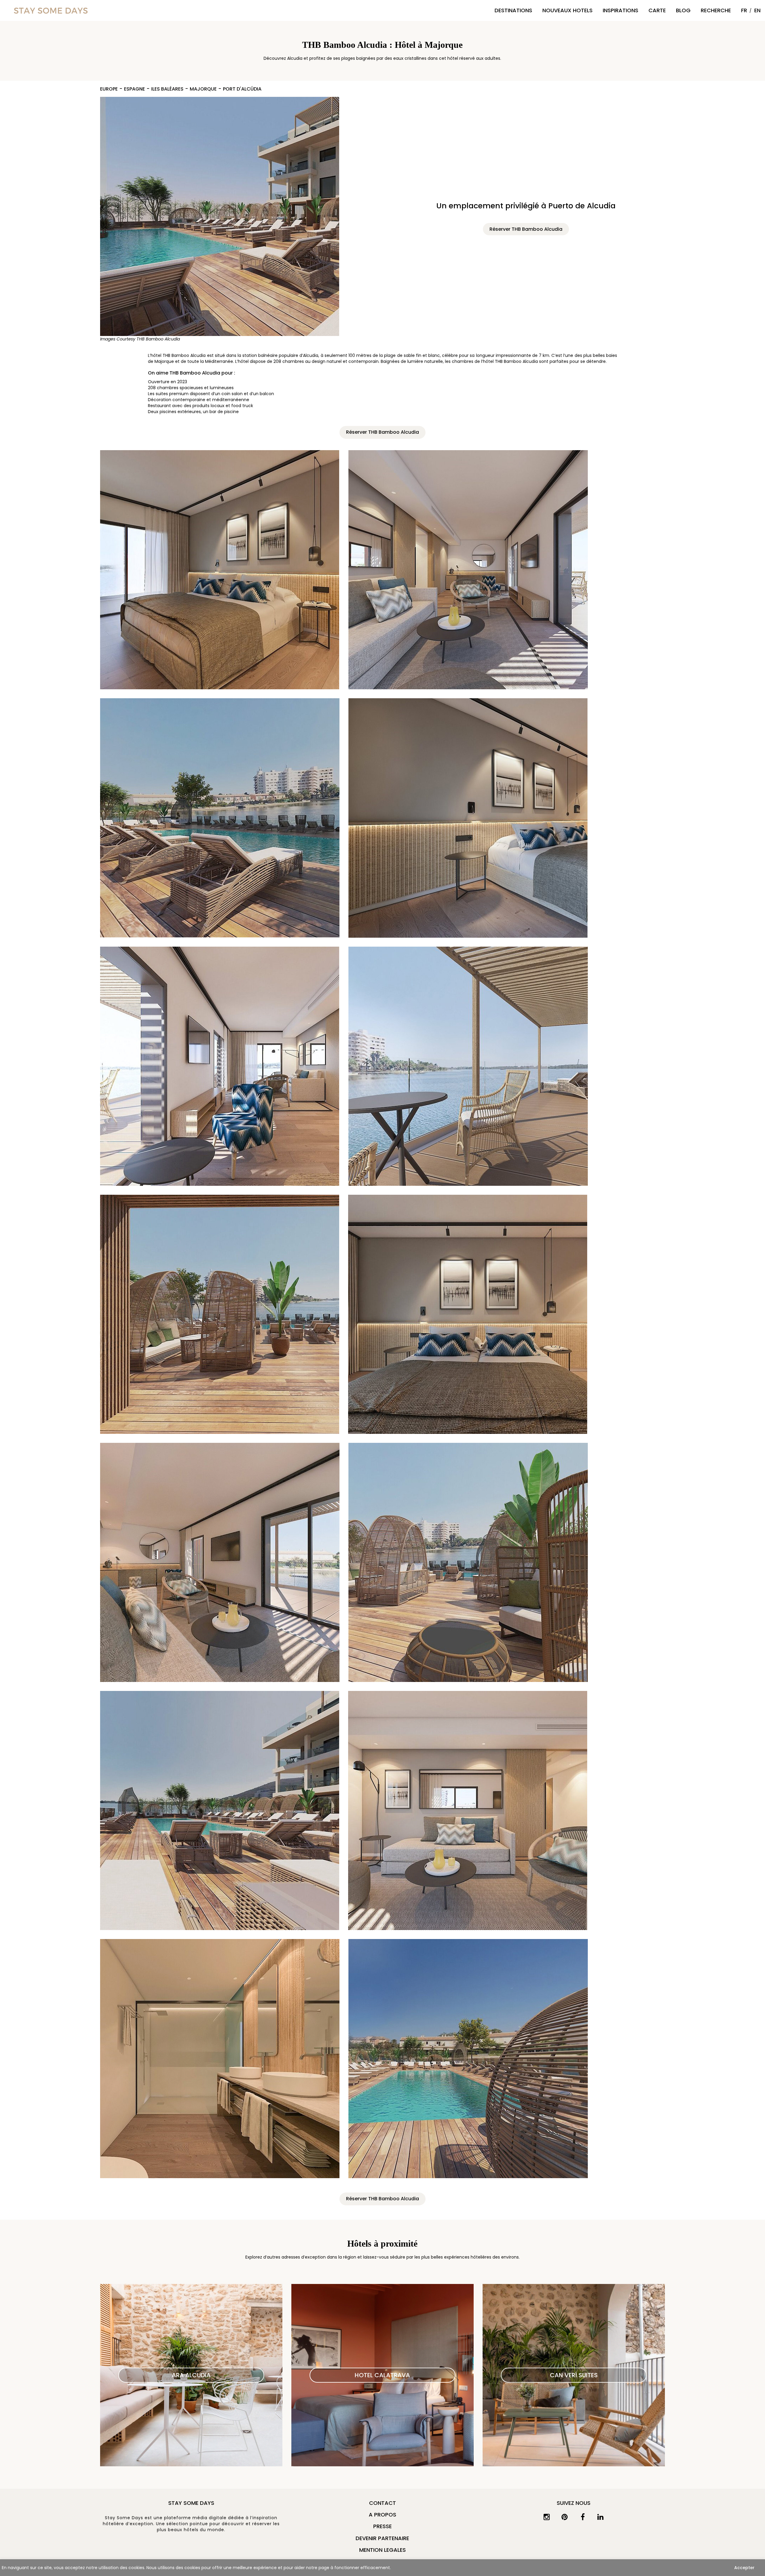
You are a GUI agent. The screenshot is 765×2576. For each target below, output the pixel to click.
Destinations (513, 10)
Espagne (134, 89)
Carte (657, 10)
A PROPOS (382, 2515)
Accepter (744, 2568)
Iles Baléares (167, 89)
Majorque (203, 89)
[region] (382, 2568)
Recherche (716, 10)
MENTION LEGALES (382, 2550)
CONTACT (382, 2503)
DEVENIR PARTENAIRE (382, 2538)
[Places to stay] (51, 10)
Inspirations (621, 10)
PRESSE (382, 2526)
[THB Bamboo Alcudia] (220, 216)
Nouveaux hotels (567, 10)
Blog (683, 10)
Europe (109, 89)
